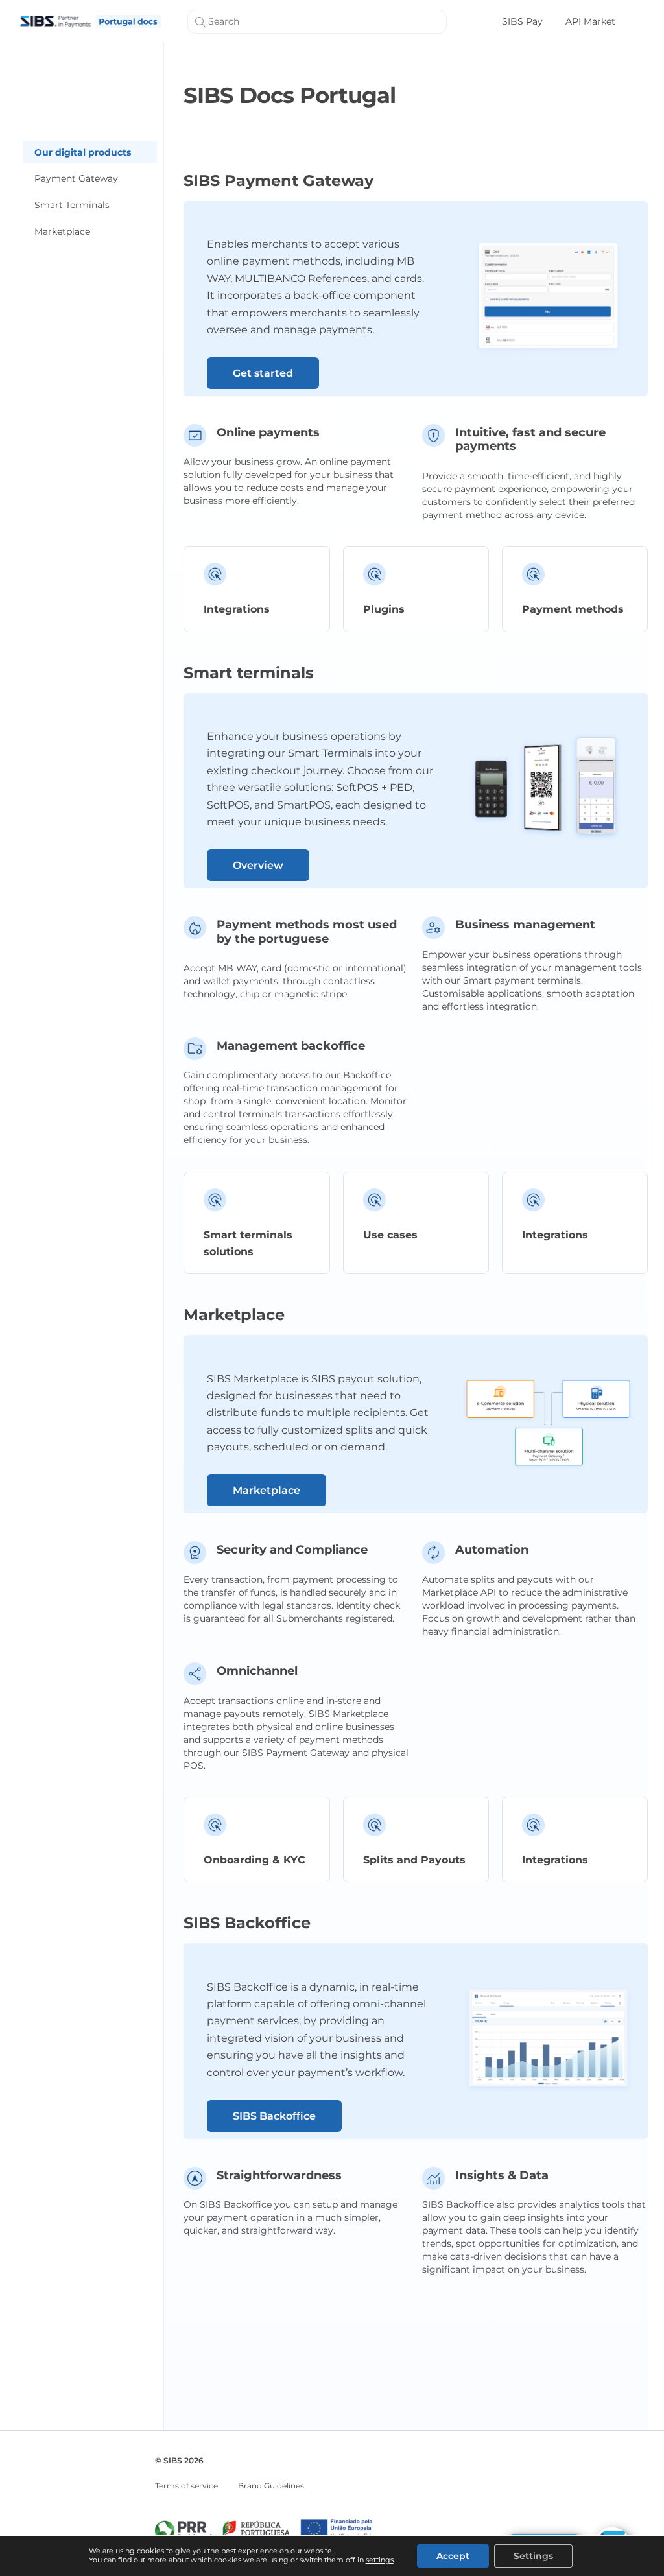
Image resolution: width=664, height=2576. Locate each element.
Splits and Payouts (414, 1860)
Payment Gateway (76, 178)
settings (380, 2560)
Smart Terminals (72, 205)
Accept (453, 2556)
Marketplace (62, 231)
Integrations (237, 609)
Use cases (390, 1235)
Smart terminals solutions (248, 1243)
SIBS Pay (522, 21)
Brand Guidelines (271, 2486)
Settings (533, 2556)
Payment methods (573, 609)
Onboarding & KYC (255, 1860)
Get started (263, 373)
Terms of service (186, 2486)
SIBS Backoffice (274, 2116)
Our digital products (83, 152)
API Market (590, 21)
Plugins (384, 609)
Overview (258, 865)
